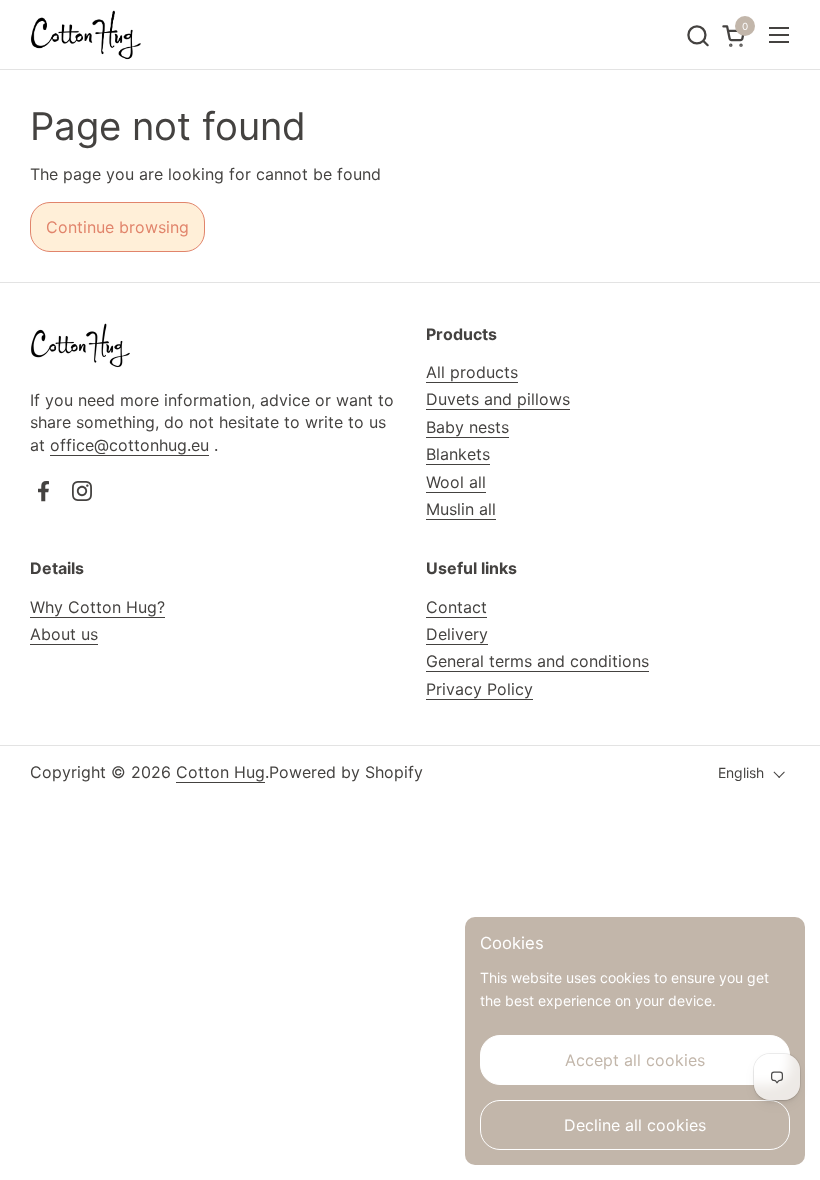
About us (64, 634)
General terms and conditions (537, 661)
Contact (456, 607)
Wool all (456, 482)
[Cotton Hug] (85, 35)
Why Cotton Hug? (97, 607)
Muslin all (461, 509)
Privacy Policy (479, 689)
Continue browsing (117, 227)
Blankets (458, 454)
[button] (697, 35)
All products (472, 372)
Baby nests (467, 427)
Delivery (457, 634)
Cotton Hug (220, 772)
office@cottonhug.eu (129, 445)
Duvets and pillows (498, 399)
